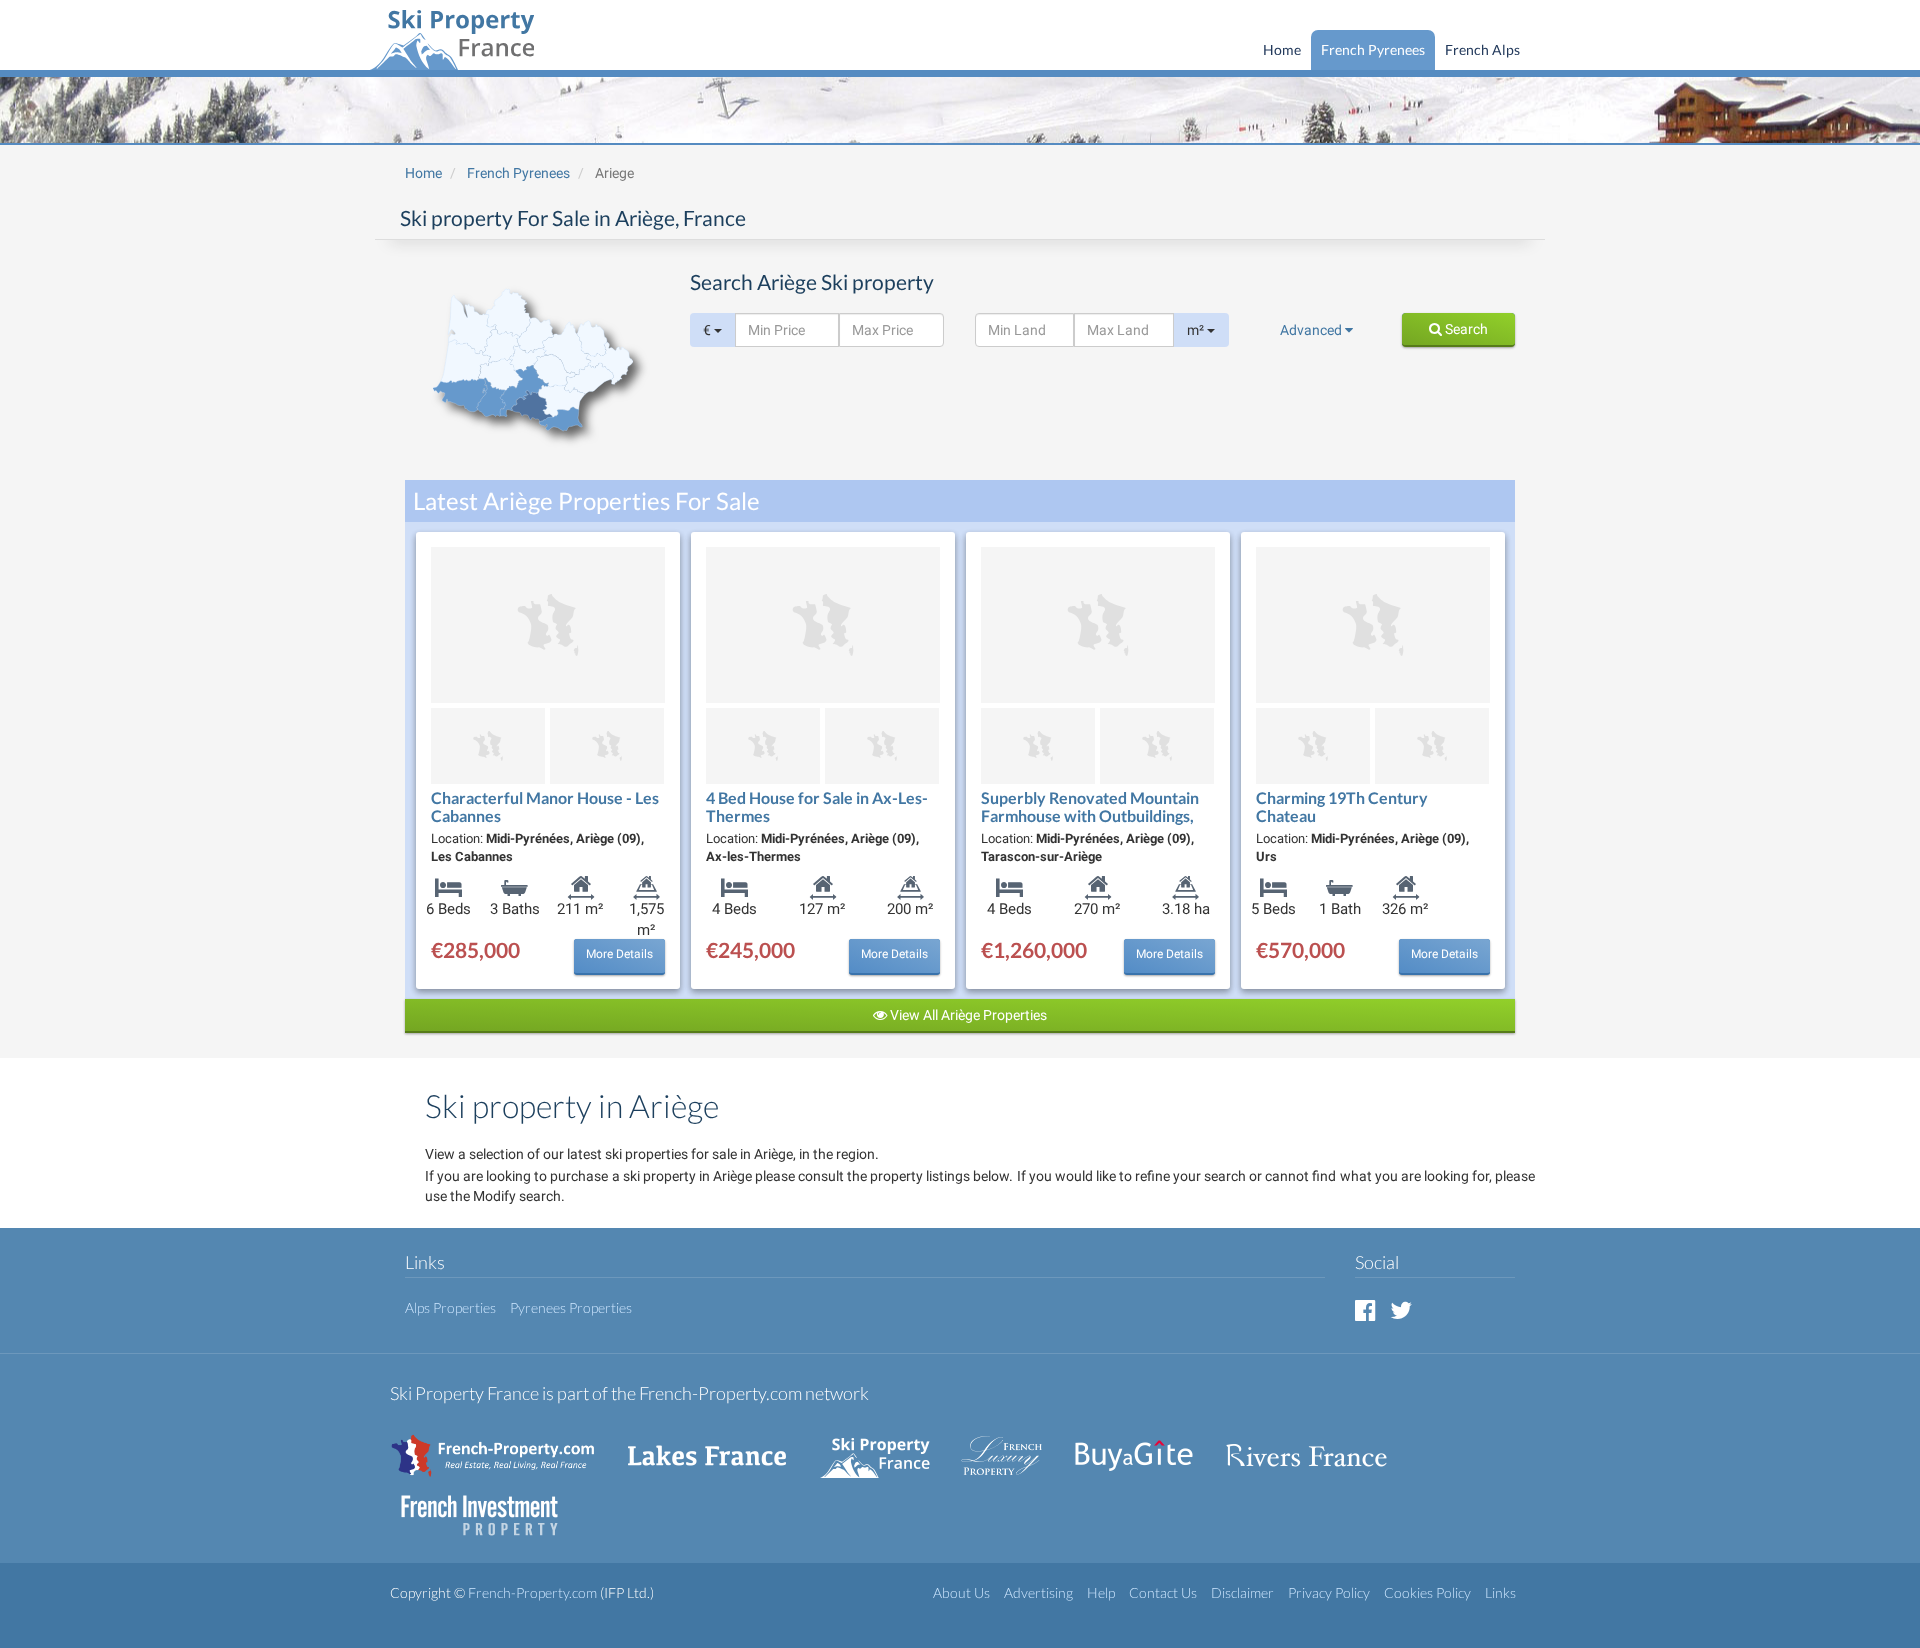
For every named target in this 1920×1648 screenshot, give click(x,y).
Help (1101, 1592)
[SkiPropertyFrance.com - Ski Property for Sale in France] (885, 1445)
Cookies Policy (1427, 1592)
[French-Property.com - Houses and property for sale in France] (504, 1445)
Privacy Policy (1329, 1592)
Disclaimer (1242, 1592)
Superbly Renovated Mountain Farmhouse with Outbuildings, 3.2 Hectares (1090, 815)
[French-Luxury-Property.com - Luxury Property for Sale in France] (1012, 1445)
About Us (961, 1592)
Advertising (1038, 1592)
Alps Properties (450, 1307)
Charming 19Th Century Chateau (1342, 806)
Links (1500, 1592)
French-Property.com (532, 1592)
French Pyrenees (1373, 49)
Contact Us (1163, 1592)
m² (1197, 330)
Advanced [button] (1312, 330)
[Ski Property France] (452, 37)
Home (1282, 49)
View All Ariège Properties (967, 1015)
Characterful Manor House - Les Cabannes (545, 806)
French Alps (1482, 49)
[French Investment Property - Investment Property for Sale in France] (490, 1505)
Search (1465, 329)
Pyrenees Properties (571, 1307)
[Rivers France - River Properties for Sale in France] (1317, 1445)
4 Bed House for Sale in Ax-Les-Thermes (817, 806)
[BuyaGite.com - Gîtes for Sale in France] (1144, 1445)
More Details (619, 954)
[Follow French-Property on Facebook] (1365, 1309)
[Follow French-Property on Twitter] (1401, 1309)
